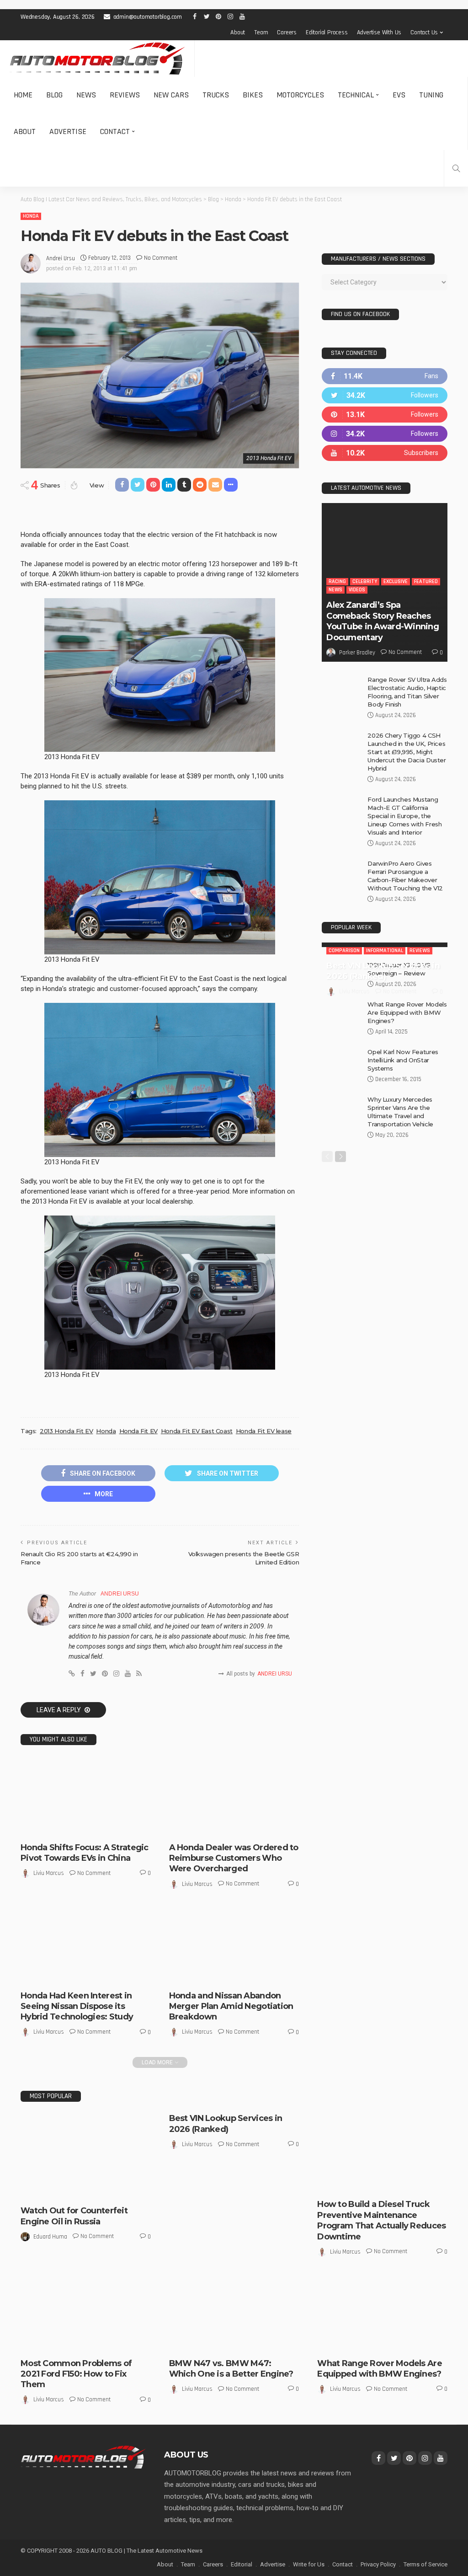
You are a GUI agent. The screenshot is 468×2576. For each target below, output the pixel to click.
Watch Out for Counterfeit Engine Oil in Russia (74, 2216)
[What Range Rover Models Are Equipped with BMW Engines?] (341, 1023)
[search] (456, 168)
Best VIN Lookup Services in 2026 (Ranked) (383, 981)
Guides (358, 2184)
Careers (287, 32)
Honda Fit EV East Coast (197, 1431)
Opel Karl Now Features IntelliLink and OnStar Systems (403, 1070)
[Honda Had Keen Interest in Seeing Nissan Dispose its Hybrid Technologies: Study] (86, 1945)
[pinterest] (385, 425)
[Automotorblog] (97, 59)
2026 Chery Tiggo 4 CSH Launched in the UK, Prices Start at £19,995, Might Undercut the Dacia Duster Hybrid (407, 762)
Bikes (253, 95)
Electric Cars (68, 1828)
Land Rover (338, 2335)
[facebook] (385, 386)
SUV (415, 2343)
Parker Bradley (357, 663)
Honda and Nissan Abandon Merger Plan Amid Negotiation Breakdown (231, 2006)
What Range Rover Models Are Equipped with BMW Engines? (407, 1023)
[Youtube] (385, 463)
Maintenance (415, 2184)
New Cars (171, 95)
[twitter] (385, 405)
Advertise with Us (379, 32)
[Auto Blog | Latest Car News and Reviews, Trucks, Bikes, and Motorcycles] (83, 2457)
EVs (399, 95)
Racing (337, 592)
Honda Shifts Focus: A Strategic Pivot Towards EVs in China (85, 1853)
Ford (33, 2343)
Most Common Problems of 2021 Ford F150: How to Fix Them (76, 2374)
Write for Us (309, 2564)
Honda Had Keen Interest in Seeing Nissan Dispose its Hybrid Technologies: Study (77, 2006)
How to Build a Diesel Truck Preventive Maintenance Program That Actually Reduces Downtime (381, 2220)
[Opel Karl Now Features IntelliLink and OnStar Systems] (341, 1071)
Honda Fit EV (138, 1431)
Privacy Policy (378, 2564)
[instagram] (385, 444)
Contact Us (424, 32)
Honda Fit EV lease (264, 1431)
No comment (161, 258)
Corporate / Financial (224, 1968)
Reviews (125, 95)
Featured (426, 592)
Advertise (68, 131)
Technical (356, 95)
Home (23, 95)
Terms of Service (425, 2564)
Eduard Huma (50, 2237)
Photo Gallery (386, 2343)
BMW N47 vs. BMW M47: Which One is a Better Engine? (231, 2369)
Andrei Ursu (61, 258)
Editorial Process (327, 32)
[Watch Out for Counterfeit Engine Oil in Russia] (86, 2157)
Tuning (431, 95)
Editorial (242, 2564)
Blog (54, 95)
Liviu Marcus (49, 1873)
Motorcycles (300, 95)
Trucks (216, 95)
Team (261, 32)
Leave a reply (59, 1710)
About (238, 32)
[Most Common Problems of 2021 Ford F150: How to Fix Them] (86, 2313)
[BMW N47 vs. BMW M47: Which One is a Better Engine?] (234, 2313)
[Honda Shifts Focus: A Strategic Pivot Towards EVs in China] (86, 1797)
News (86, 95)
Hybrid (58, 1976)
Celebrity (365, 592)
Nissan (102, 1976)
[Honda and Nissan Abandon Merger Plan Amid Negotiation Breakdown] (234, 1945)
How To (382, 2184)
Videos (357, 600)
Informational (385, 961)
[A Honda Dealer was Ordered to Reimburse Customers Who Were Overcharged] (234, 1797)
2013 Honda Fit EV (66, 1431)
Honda (31, 216)
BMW (182, 2343)
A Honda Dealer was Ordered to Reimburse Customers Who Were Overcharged (234, 1858)
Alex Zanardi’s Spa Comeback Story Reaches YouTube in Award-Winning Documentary (383, 631)
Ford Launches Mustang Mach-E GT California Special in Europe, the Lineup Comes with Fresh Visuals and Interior (404, 826)
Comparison (344, 961)
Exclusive (396, 592)
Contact (115, 131)
